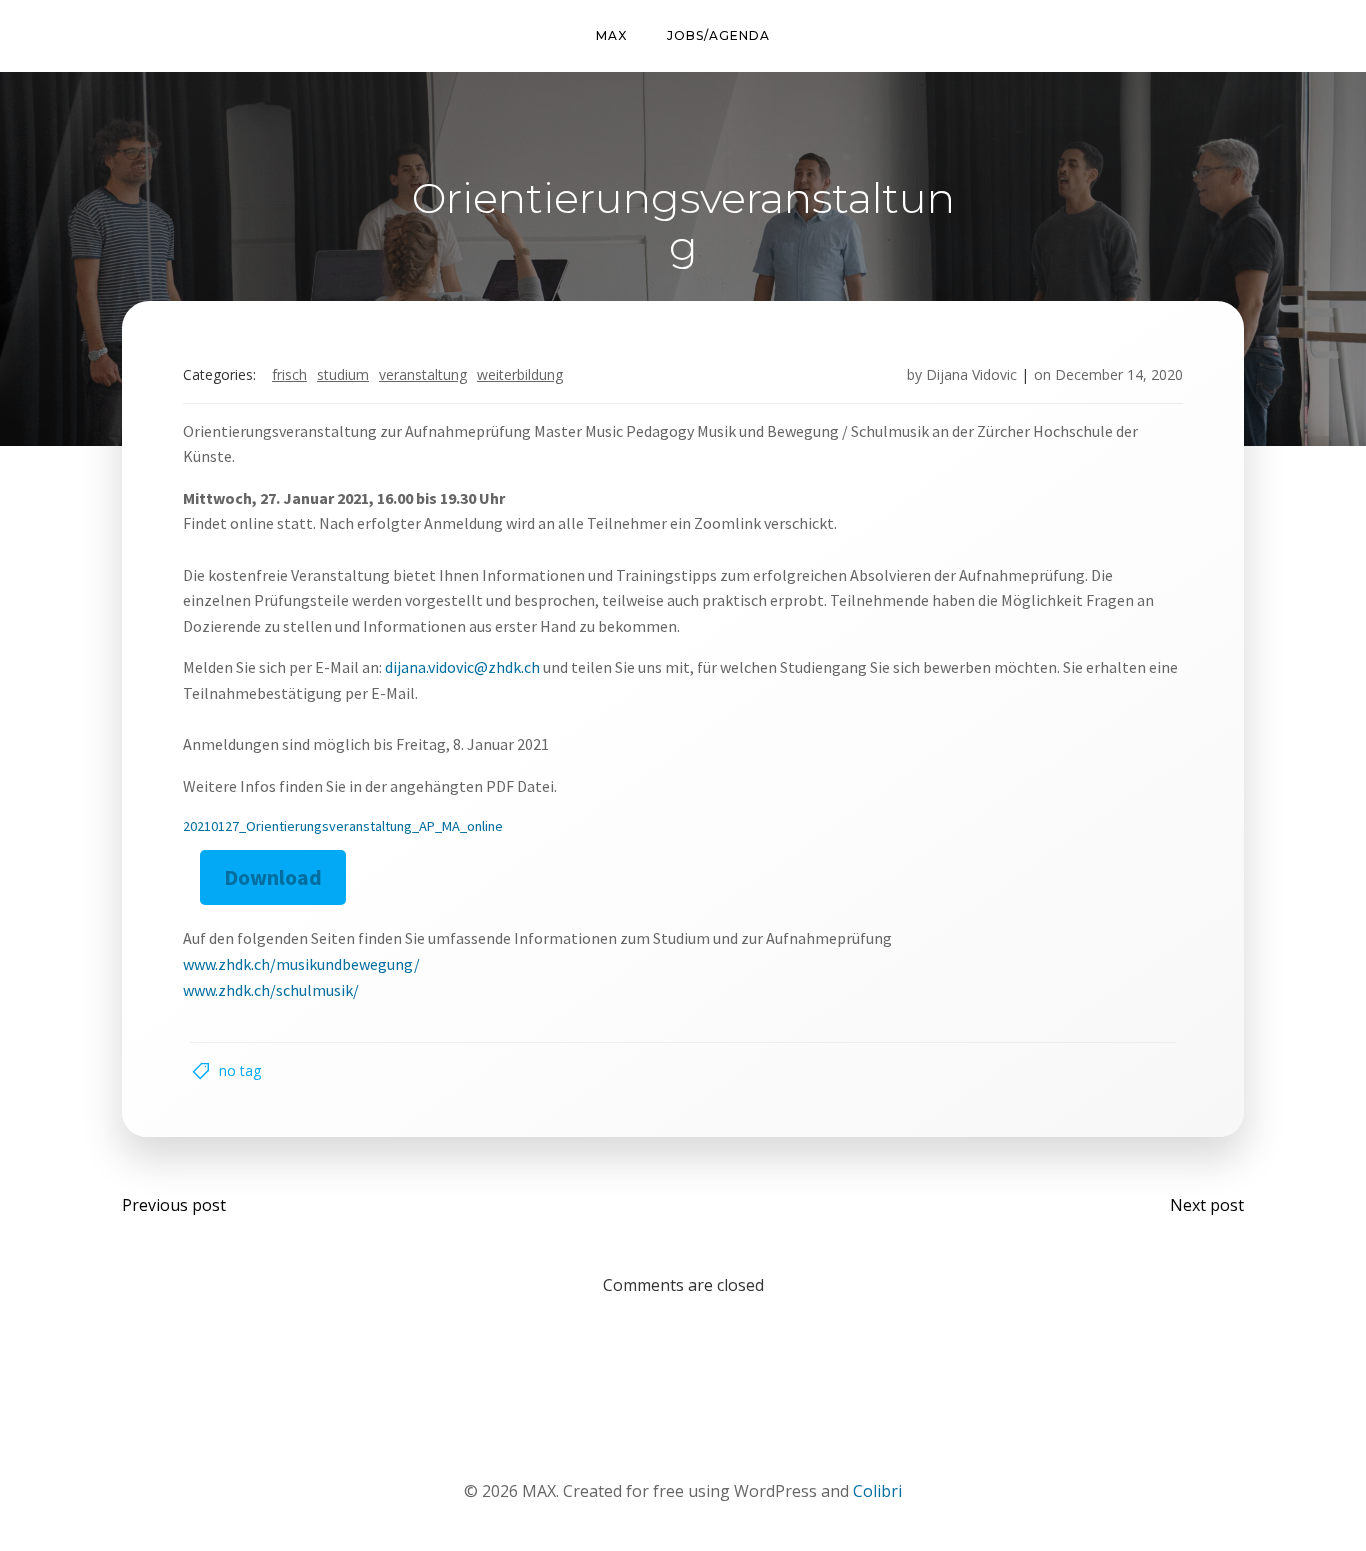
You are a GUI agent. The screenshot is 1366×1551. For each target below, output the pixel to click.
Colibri (877, 1491)
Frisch (289, 374)
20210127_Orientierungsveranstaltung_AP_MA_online (343, 826)
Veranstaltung (423, 374)
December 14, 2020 (1119, 374)
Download (273, 877)
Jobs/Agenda (718, 35)
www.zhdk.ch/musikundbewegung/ (301, 964)
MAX (611, 35)
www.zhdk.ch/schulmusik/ (271, 990)
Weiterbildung (520, 374)
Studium (343, 374)
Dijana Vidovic (971, 374)
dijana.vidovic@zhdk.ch (462, 667)
